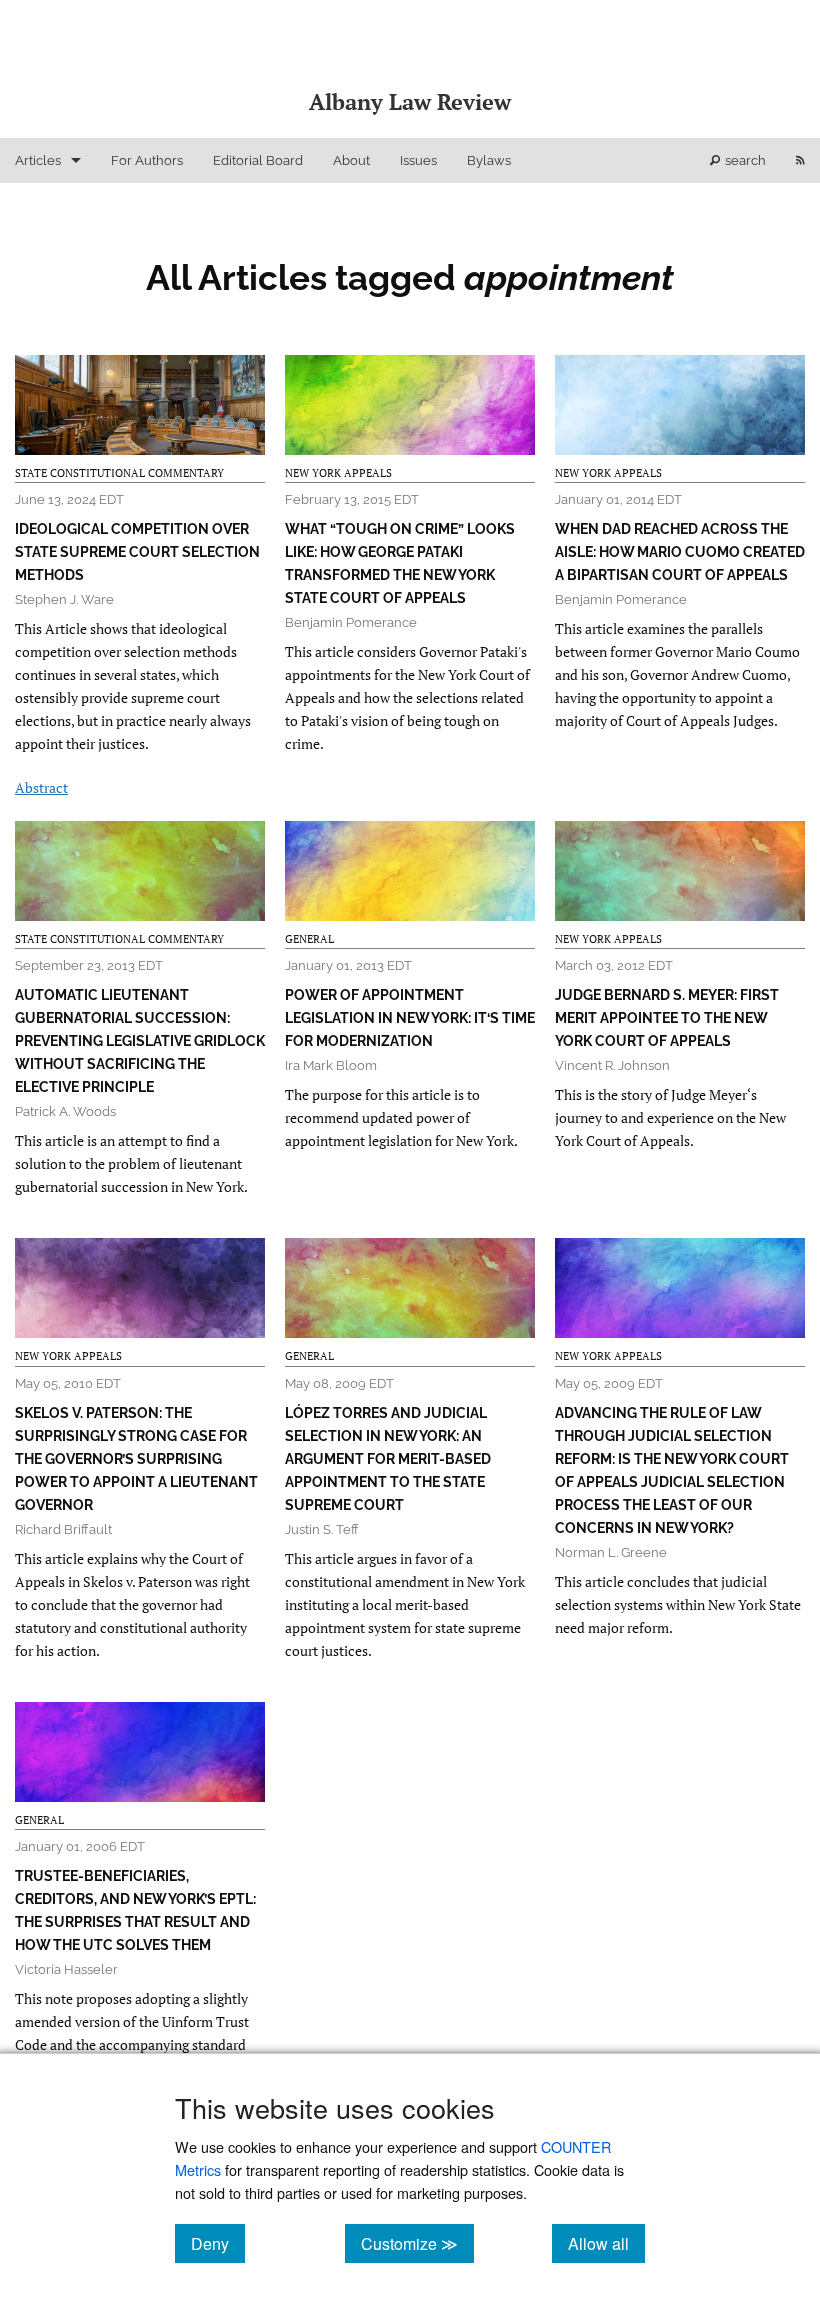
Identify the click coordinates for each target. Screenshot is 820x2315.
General (309, 939)
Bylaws (489, 160)
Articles (38, 160)
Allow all (606, 2243)
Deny (218, 2243)
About (351, 160)
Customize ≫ (417, 2243)
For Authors (147, 160)
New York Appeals (338, 473)
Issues (418, 160)
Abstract (41, 787)
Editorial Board (258, 160)
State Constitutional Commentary (119, 473)
